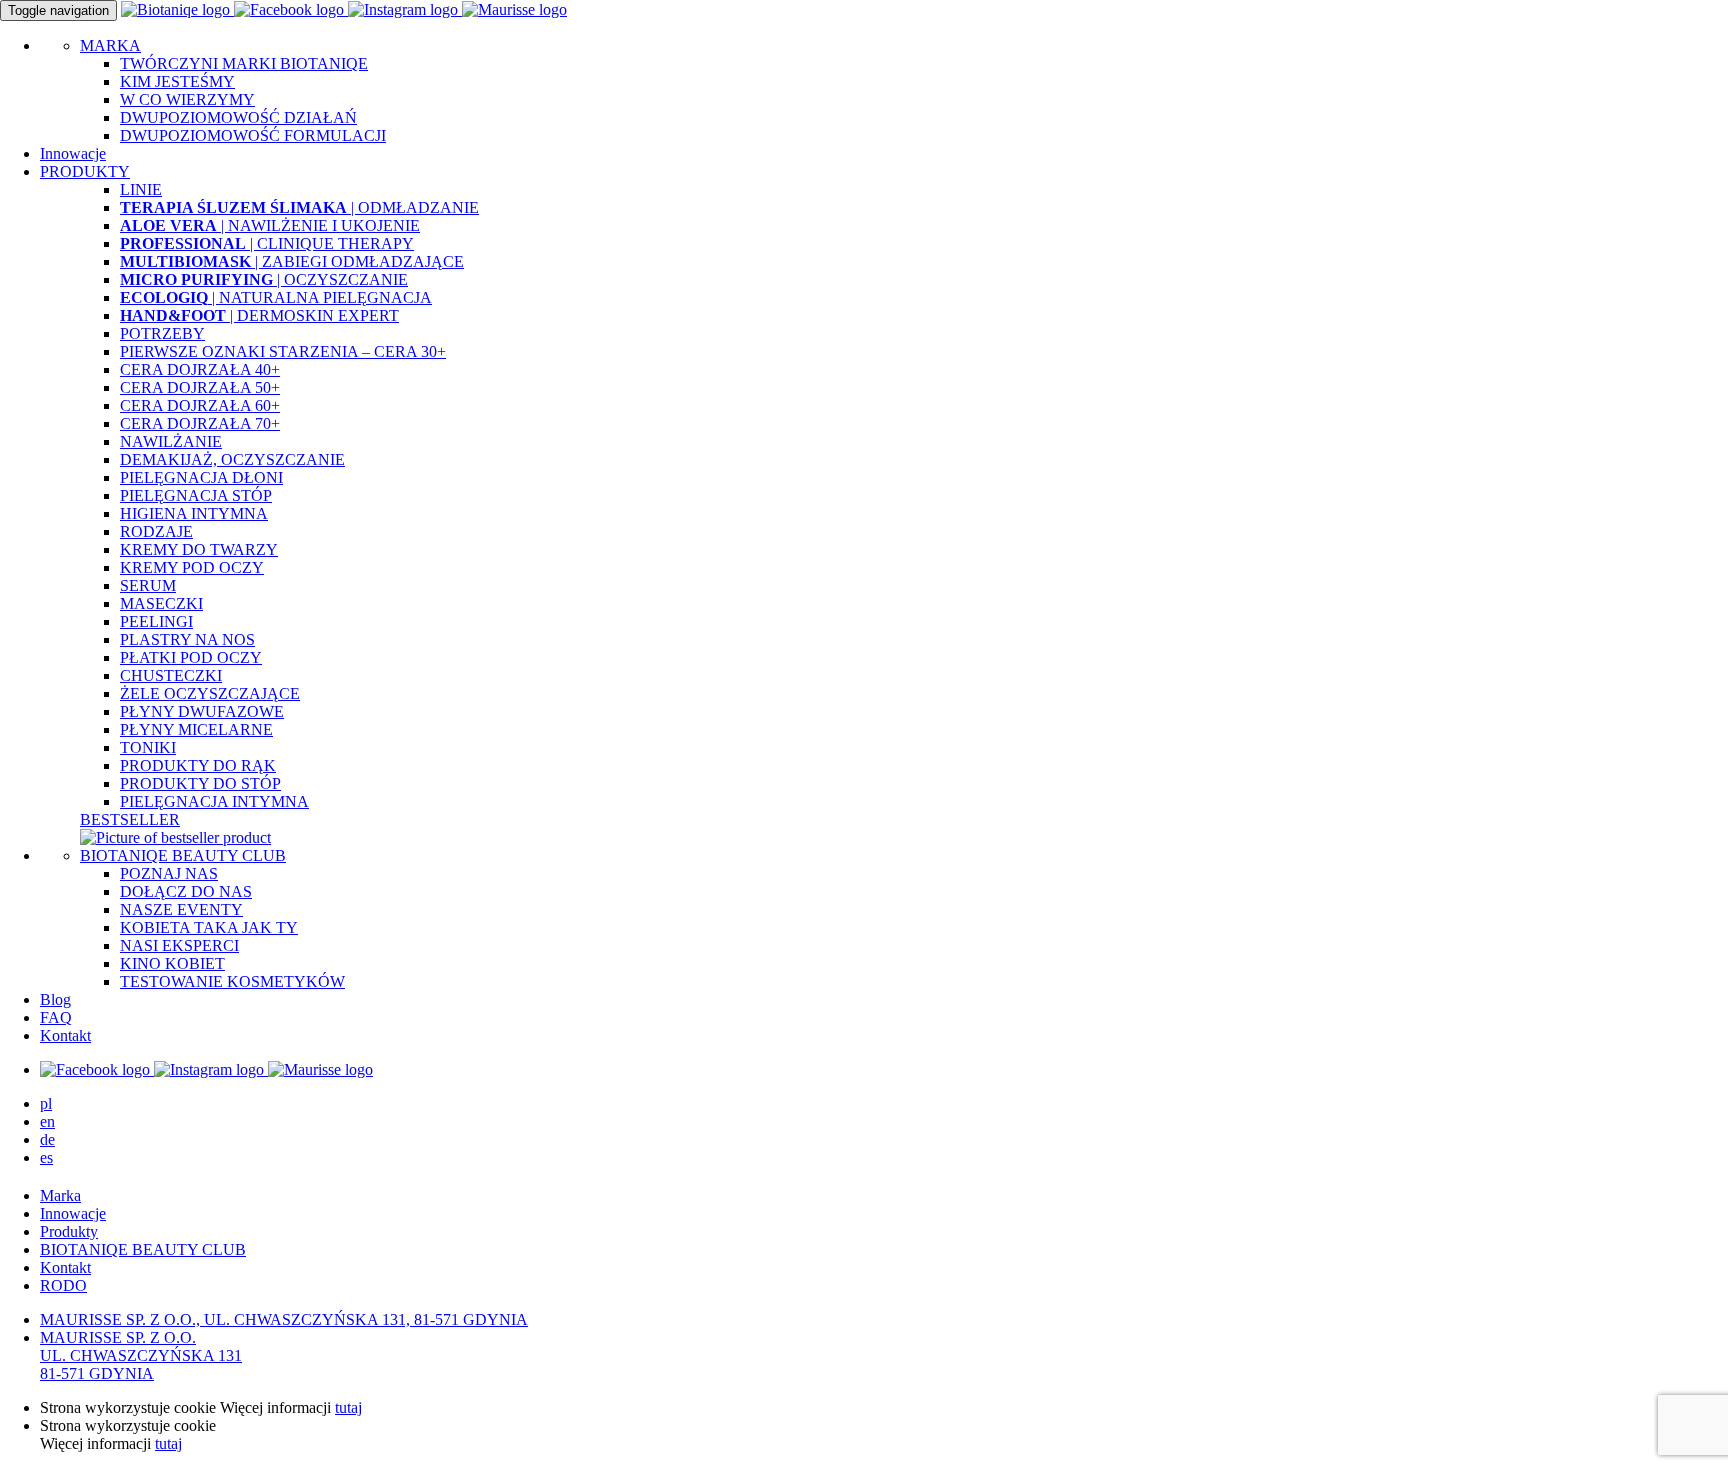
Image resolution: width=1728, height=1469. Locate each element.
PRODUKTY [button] (85, 171)
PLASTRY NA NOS (187, 639)
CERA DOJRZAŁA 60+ (200, 405)
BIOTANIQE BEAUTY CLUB (183, 855)
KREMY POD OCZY (192, 567)
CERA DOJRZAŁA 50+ (200, 387)
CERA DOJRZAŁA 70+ (200, 423)
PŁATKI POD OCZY (191, 657)
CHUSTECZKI (171, 675)
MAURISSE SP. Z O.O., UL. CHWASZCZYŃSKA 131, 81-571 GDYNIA (284, 1319)
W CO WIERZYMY (187, 99)
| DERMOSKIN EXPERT (259, 315)
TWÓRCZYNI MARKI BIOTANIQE (244, 63)
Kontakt (65, 1035)
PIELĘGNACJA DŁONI (201, 477)
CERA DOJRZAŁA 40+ (200, 369)
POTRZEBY (162, 333)
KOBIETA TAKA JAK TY (209, 927)
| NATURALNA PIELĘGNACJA (276, 297)
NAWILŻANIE (171, 441)
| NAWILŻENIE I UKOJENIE (270, 225)
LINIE (141, 189)
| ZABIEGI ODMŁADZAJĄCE (292, 261)
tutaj (348, 1407)
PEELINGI (156, 621)
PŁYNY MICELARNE (196, 729)
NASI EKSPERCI (179, 945)
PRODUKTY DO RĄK (198, 765)
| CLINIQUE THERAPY (267, 243)
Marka (60, 1195)
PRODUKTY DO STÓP (200, 783)
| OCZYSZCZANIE (264, 279)
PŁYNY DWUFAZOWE (202, 711)
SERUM (148, 585)
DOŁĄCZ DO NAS (186, 891)
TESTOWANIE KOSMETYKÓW (232, 981)
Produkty (69, 1231)
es (46, 1157)
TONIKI (148, 747)
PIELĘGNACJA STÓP (196, 495)
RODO (63, 1285)
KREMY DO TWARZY (199, 549)
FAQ (56, 1017)
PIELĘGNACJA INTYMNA (214, 801)
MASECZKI (161, 603)
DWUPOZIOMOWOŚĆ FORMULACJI (253, 135)
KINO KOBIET (172, 963)
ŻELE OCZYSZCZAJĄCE (210, 693)
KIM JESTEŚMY (177, 81)
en (47, 1121)
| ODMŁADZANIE (299, 207)
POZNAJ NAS (169, 873)
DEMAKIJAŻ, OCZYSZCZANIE (232, 459)
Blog (55, 999)
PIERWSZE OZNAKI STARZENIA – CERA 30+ (283, 351)
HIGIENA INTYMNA (194, 513)
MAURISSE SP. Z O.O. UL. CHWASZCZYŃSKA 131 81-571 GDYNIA (141, 1355)
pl (46, 1103)
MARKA (110, 45)
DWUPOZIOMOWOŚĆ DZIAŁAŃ (238, 117)
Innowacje (73, 153)
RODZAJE (156, 531)
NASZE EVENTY (181, 909)
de (47, 1139)
